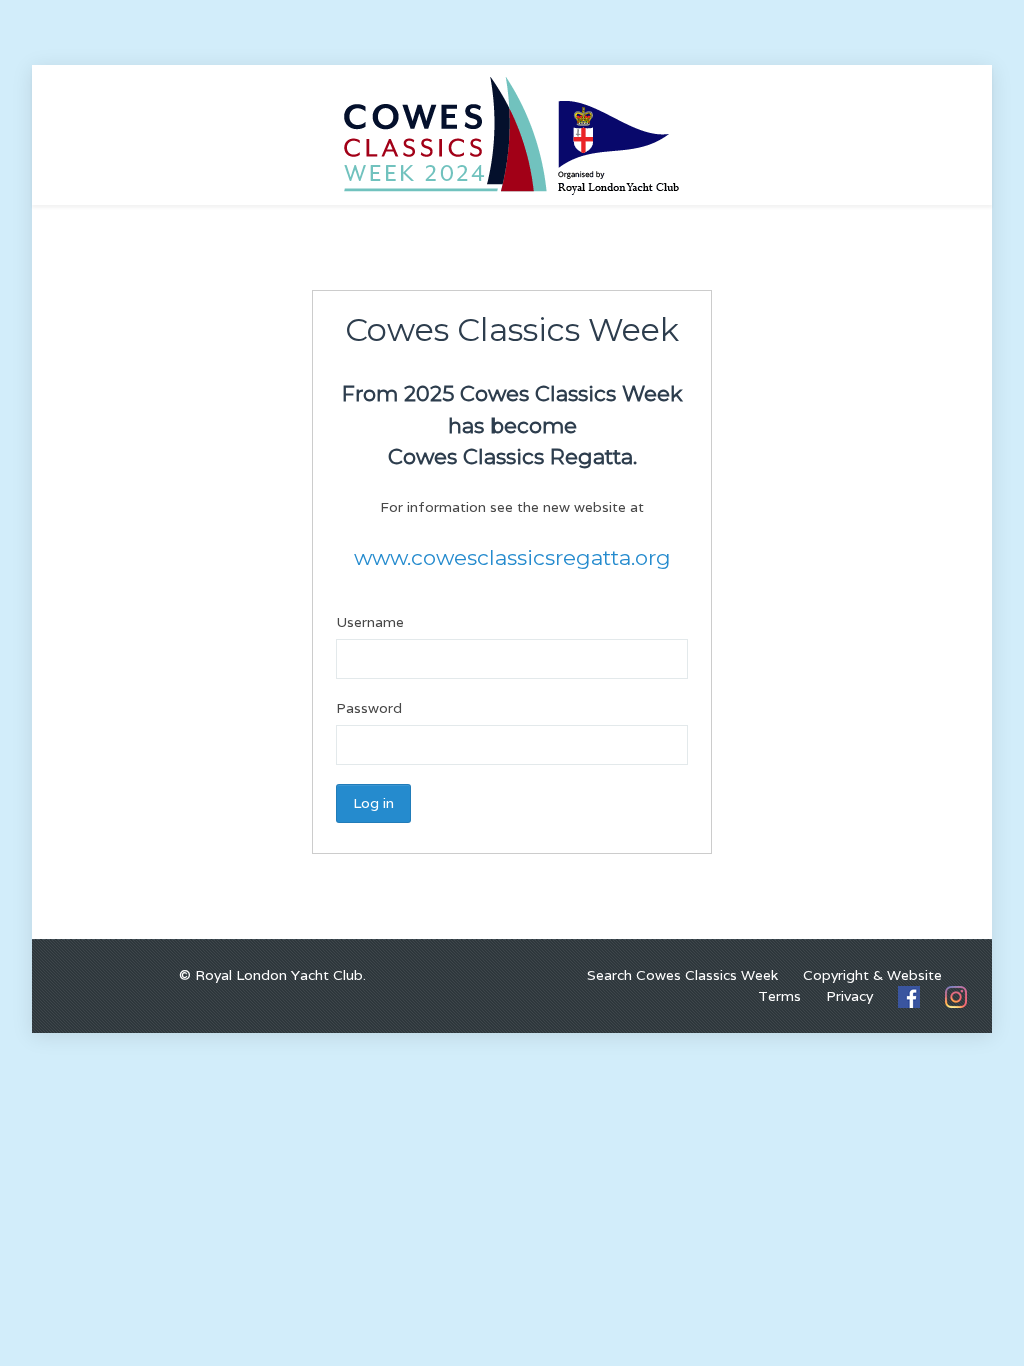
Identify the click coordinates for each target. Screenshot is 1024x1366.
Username (370, 622)
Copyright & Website (872, 975)
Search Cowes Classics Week (682, 975)
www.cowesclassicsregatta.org (512, 557)
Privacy (849, 996)
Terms (779, 996)
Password (369, 708)
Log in (373, 803)
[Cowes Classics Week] (512, 134)
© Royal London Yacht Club (271, 975)
